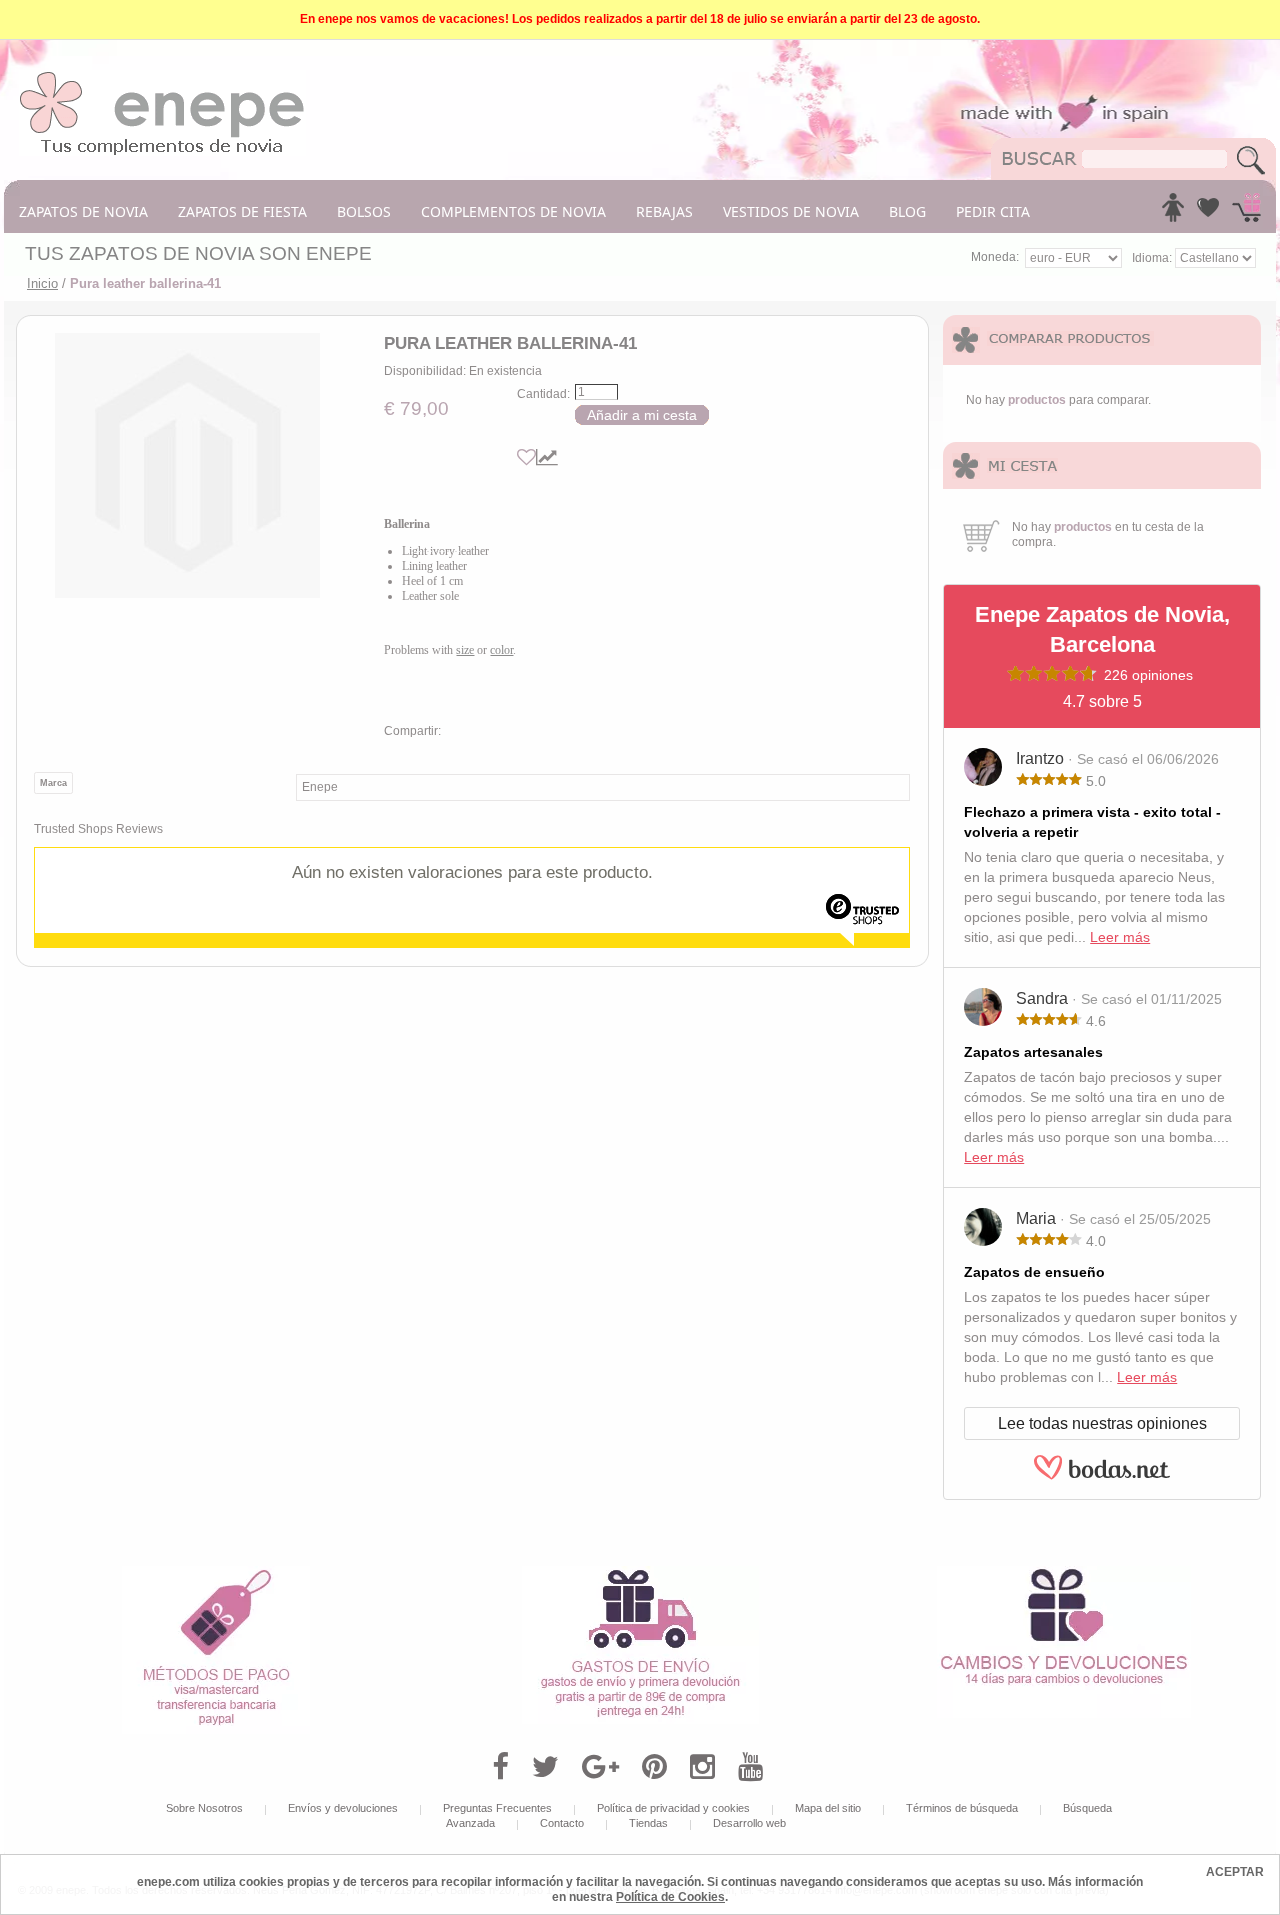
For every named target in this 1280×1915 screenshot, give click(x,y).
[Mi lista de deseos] (1208, 213)
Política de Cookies (670, 1897)
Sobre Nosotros (204, 1808)
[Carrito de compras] (1246, 213)
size (465, 650)
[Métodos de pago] (216, 1573)
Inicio (42, 283)
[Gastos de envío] (640, 1573)
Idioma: (1153, 258)
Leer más (1120, 937)
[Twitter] (545, 1767)
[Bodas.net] (1102, 1476)
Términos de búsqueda (962, 1808)
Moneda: (995, 257)
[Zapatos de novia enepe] (162, 77)
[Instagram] (702, 1767)
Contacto (562, 1823)
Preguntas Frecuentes (497, 1808)
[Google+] (600, 1767)
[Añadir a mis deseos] (526, 457)
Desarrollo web (749, 1823)
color (501, 650)
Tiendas (648, 1823)
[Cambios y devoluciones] (1064, 1573)
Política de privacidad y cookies (673, 1808)
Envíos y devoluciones (343, 1808)
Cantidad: (543, 394)
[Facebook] (500, 1767)
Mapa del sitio (828, 1808)
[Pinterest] (654, 1767)
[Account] (1173, 213)
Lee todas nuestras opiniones (1102, 1423)
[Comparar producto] (547, 457)
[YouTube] (750, 1767)
